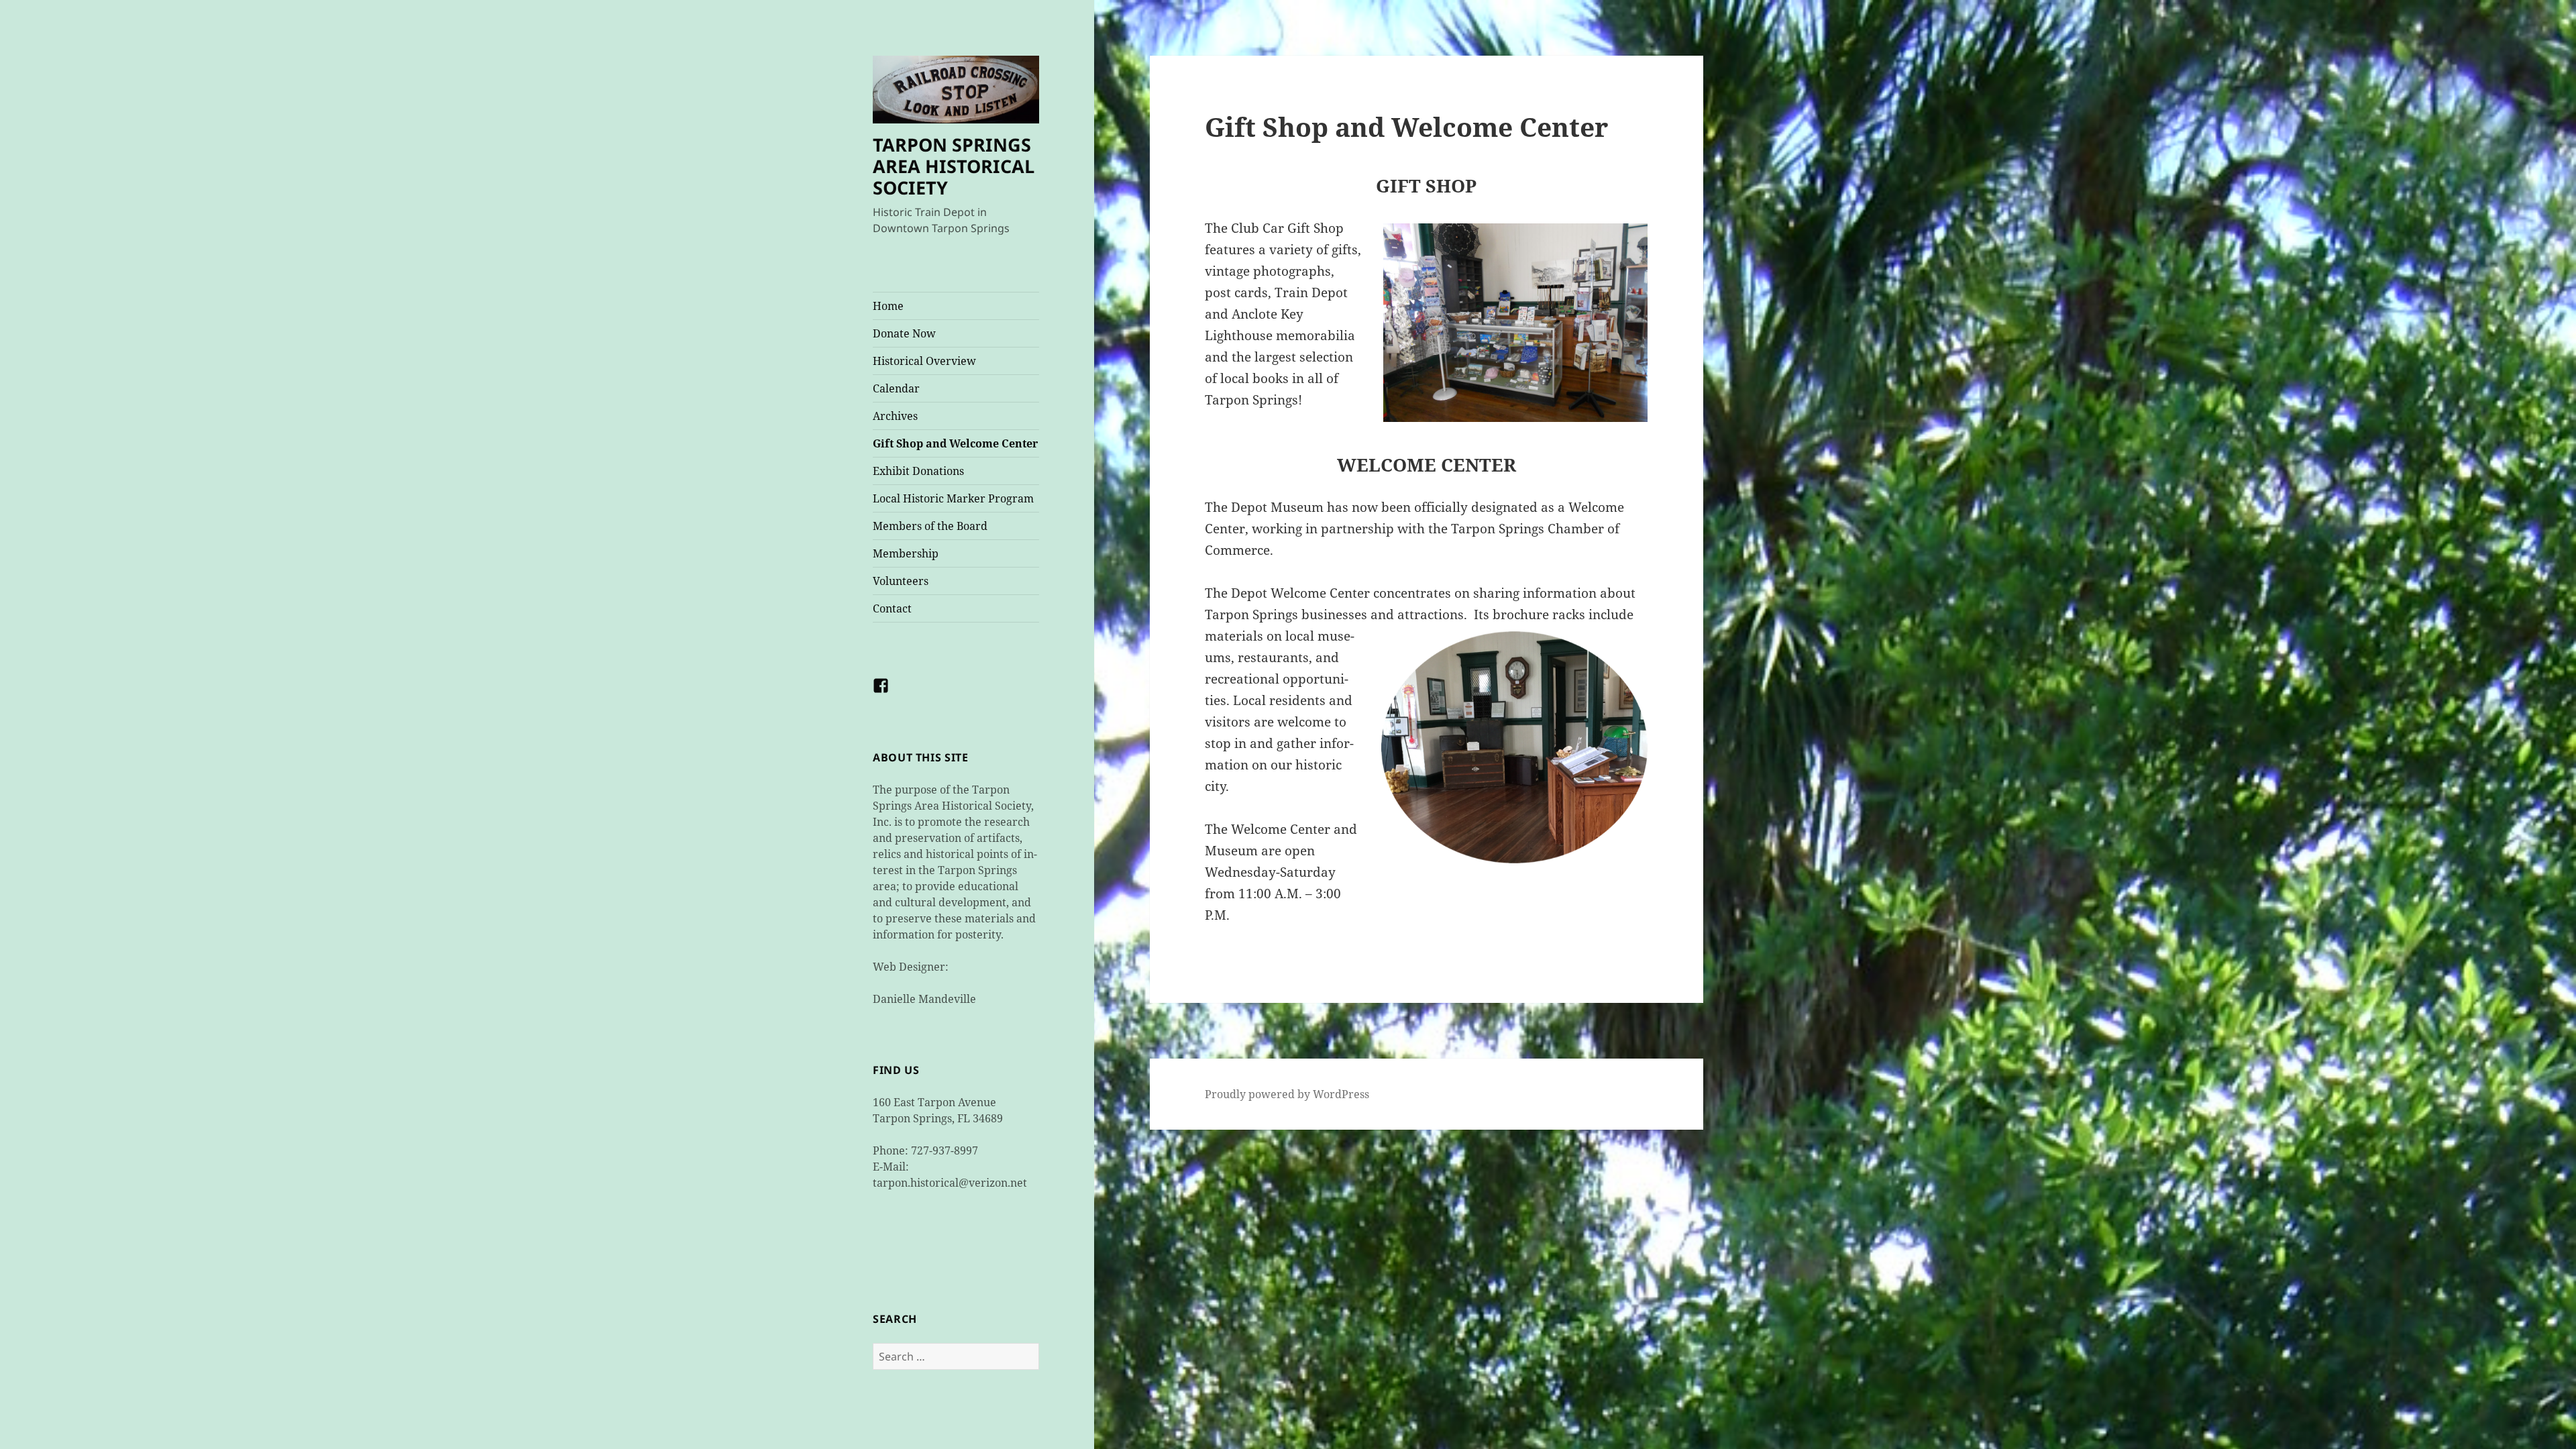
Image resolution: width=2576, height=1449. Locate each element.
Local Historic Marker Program (953, 498)
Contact (892, 608)
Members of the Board (930, 526)
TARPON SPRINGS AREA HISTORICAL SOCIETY (954, 166)
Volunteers (901, 581)
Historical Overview (924, 361)
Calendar (896, 388)
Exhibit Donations (918, 471)
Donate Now (904, 333)
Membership (906, 553)
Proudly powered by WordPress (1287, 1094)
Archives (895, 416)
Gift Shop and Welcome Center (955, 443)
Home (888, 306)
